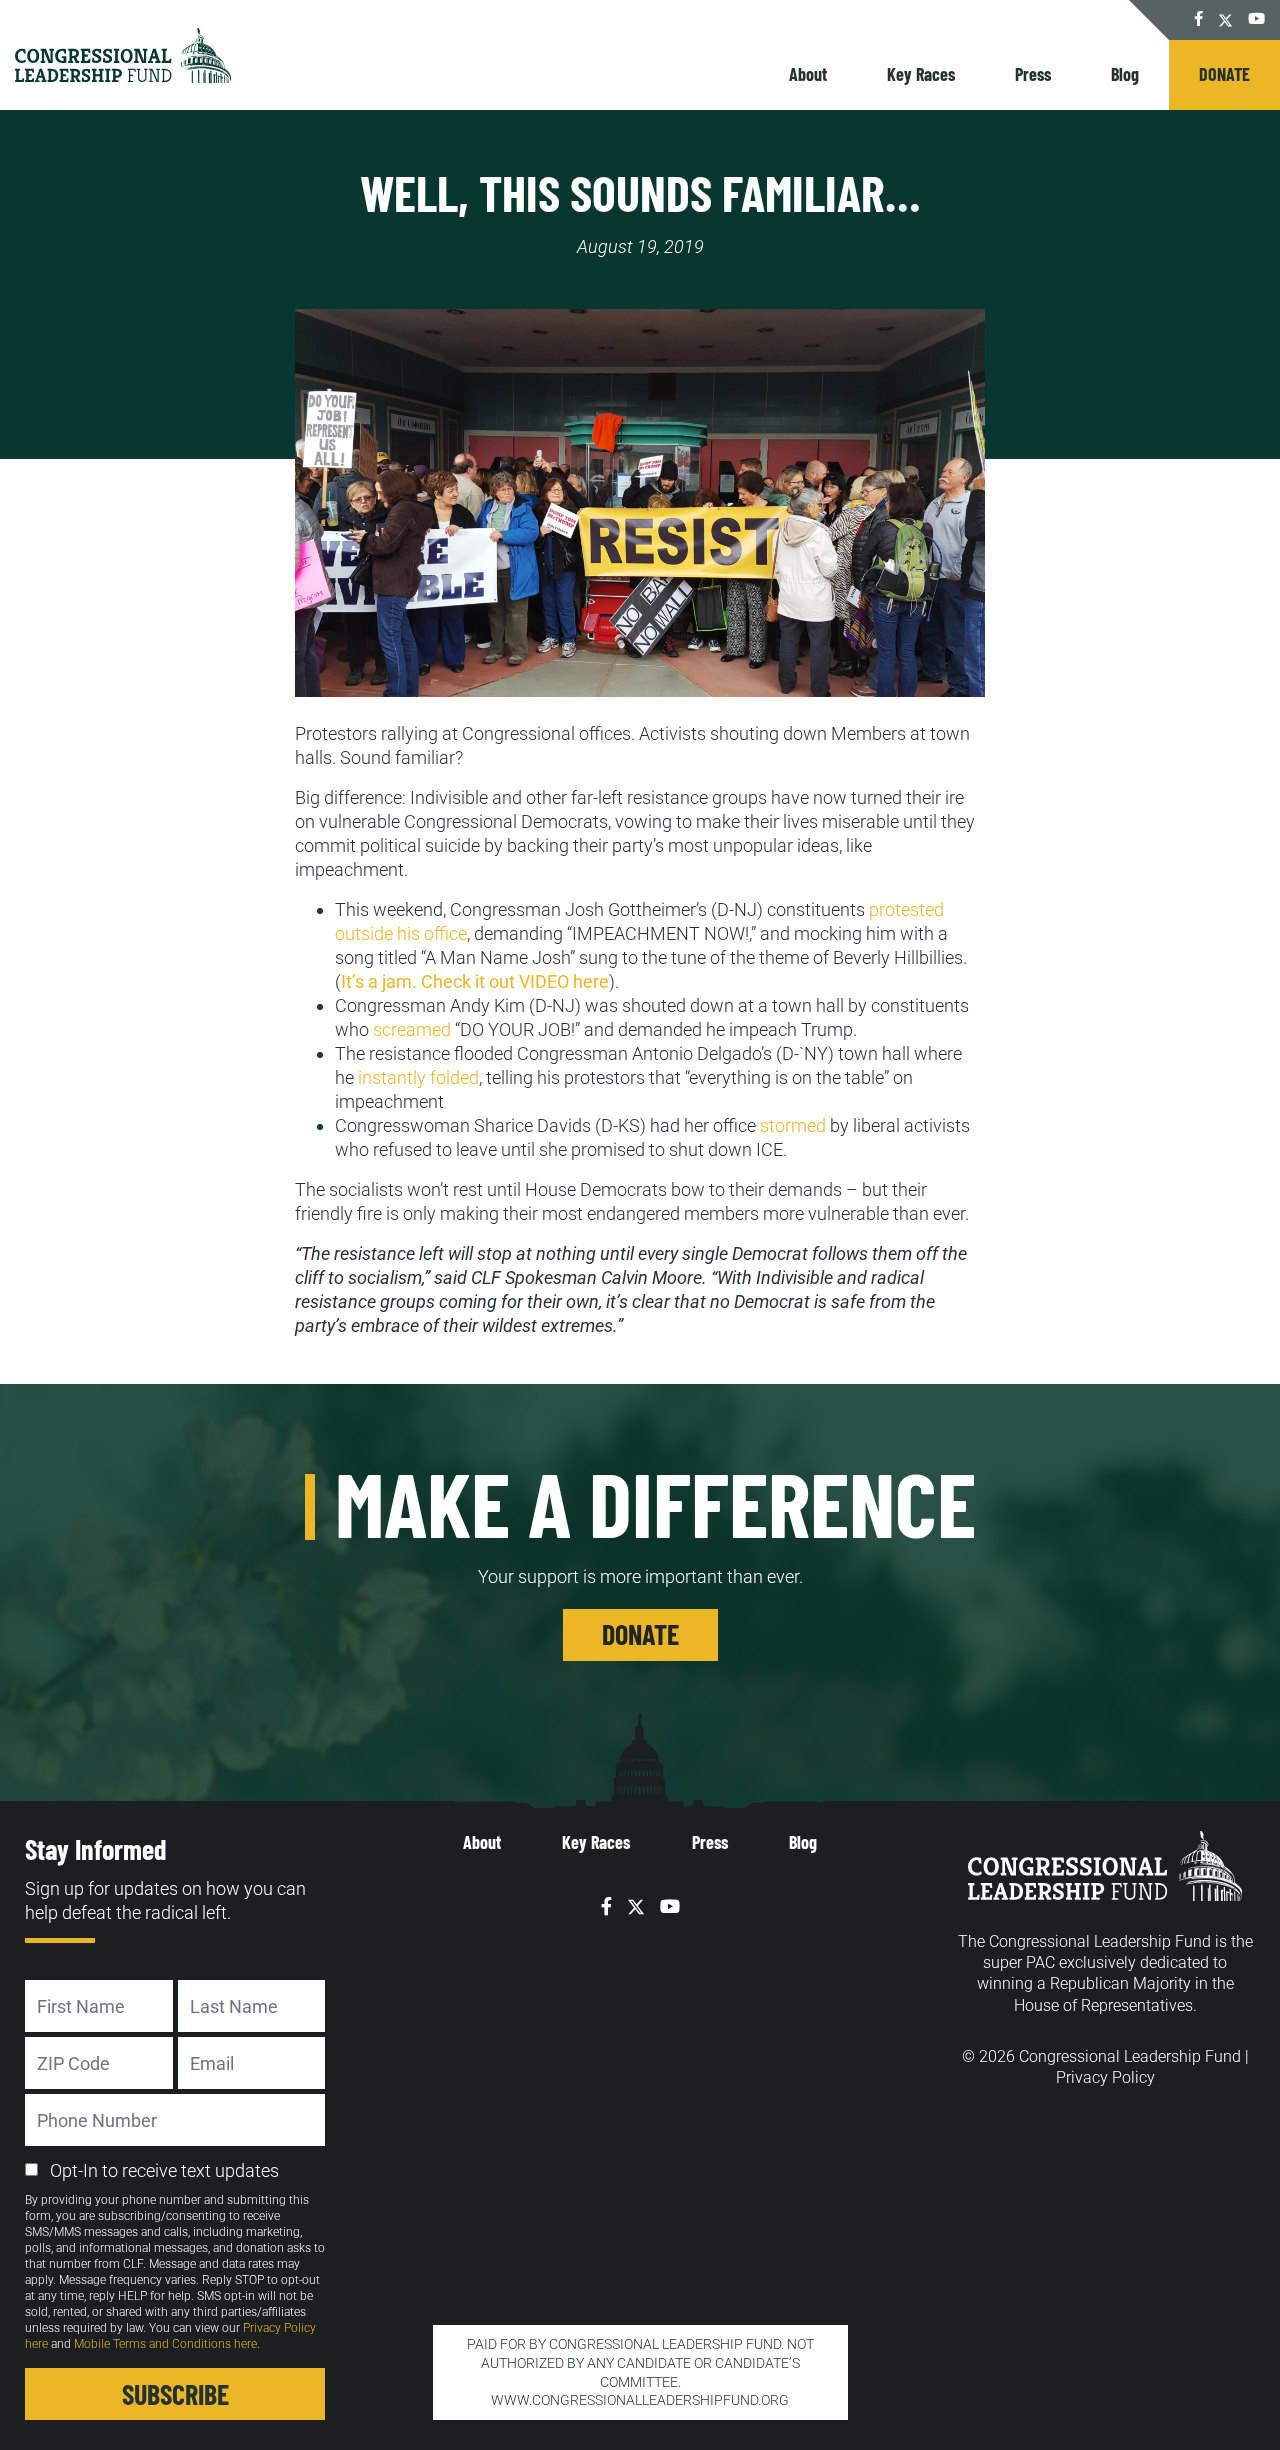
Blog (1125, 74)
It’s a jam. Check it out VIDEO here (475, 981)
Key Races (921, 74)
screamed (412, 1029)
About (808, 74)
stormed (793, 1125)
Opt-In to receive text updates (164, 2170)
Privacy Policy (1105, 2077)
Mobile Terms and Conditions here (165, 2344)
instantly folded (418, 1077)
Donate (1224, 74)
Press (1033, 74)
